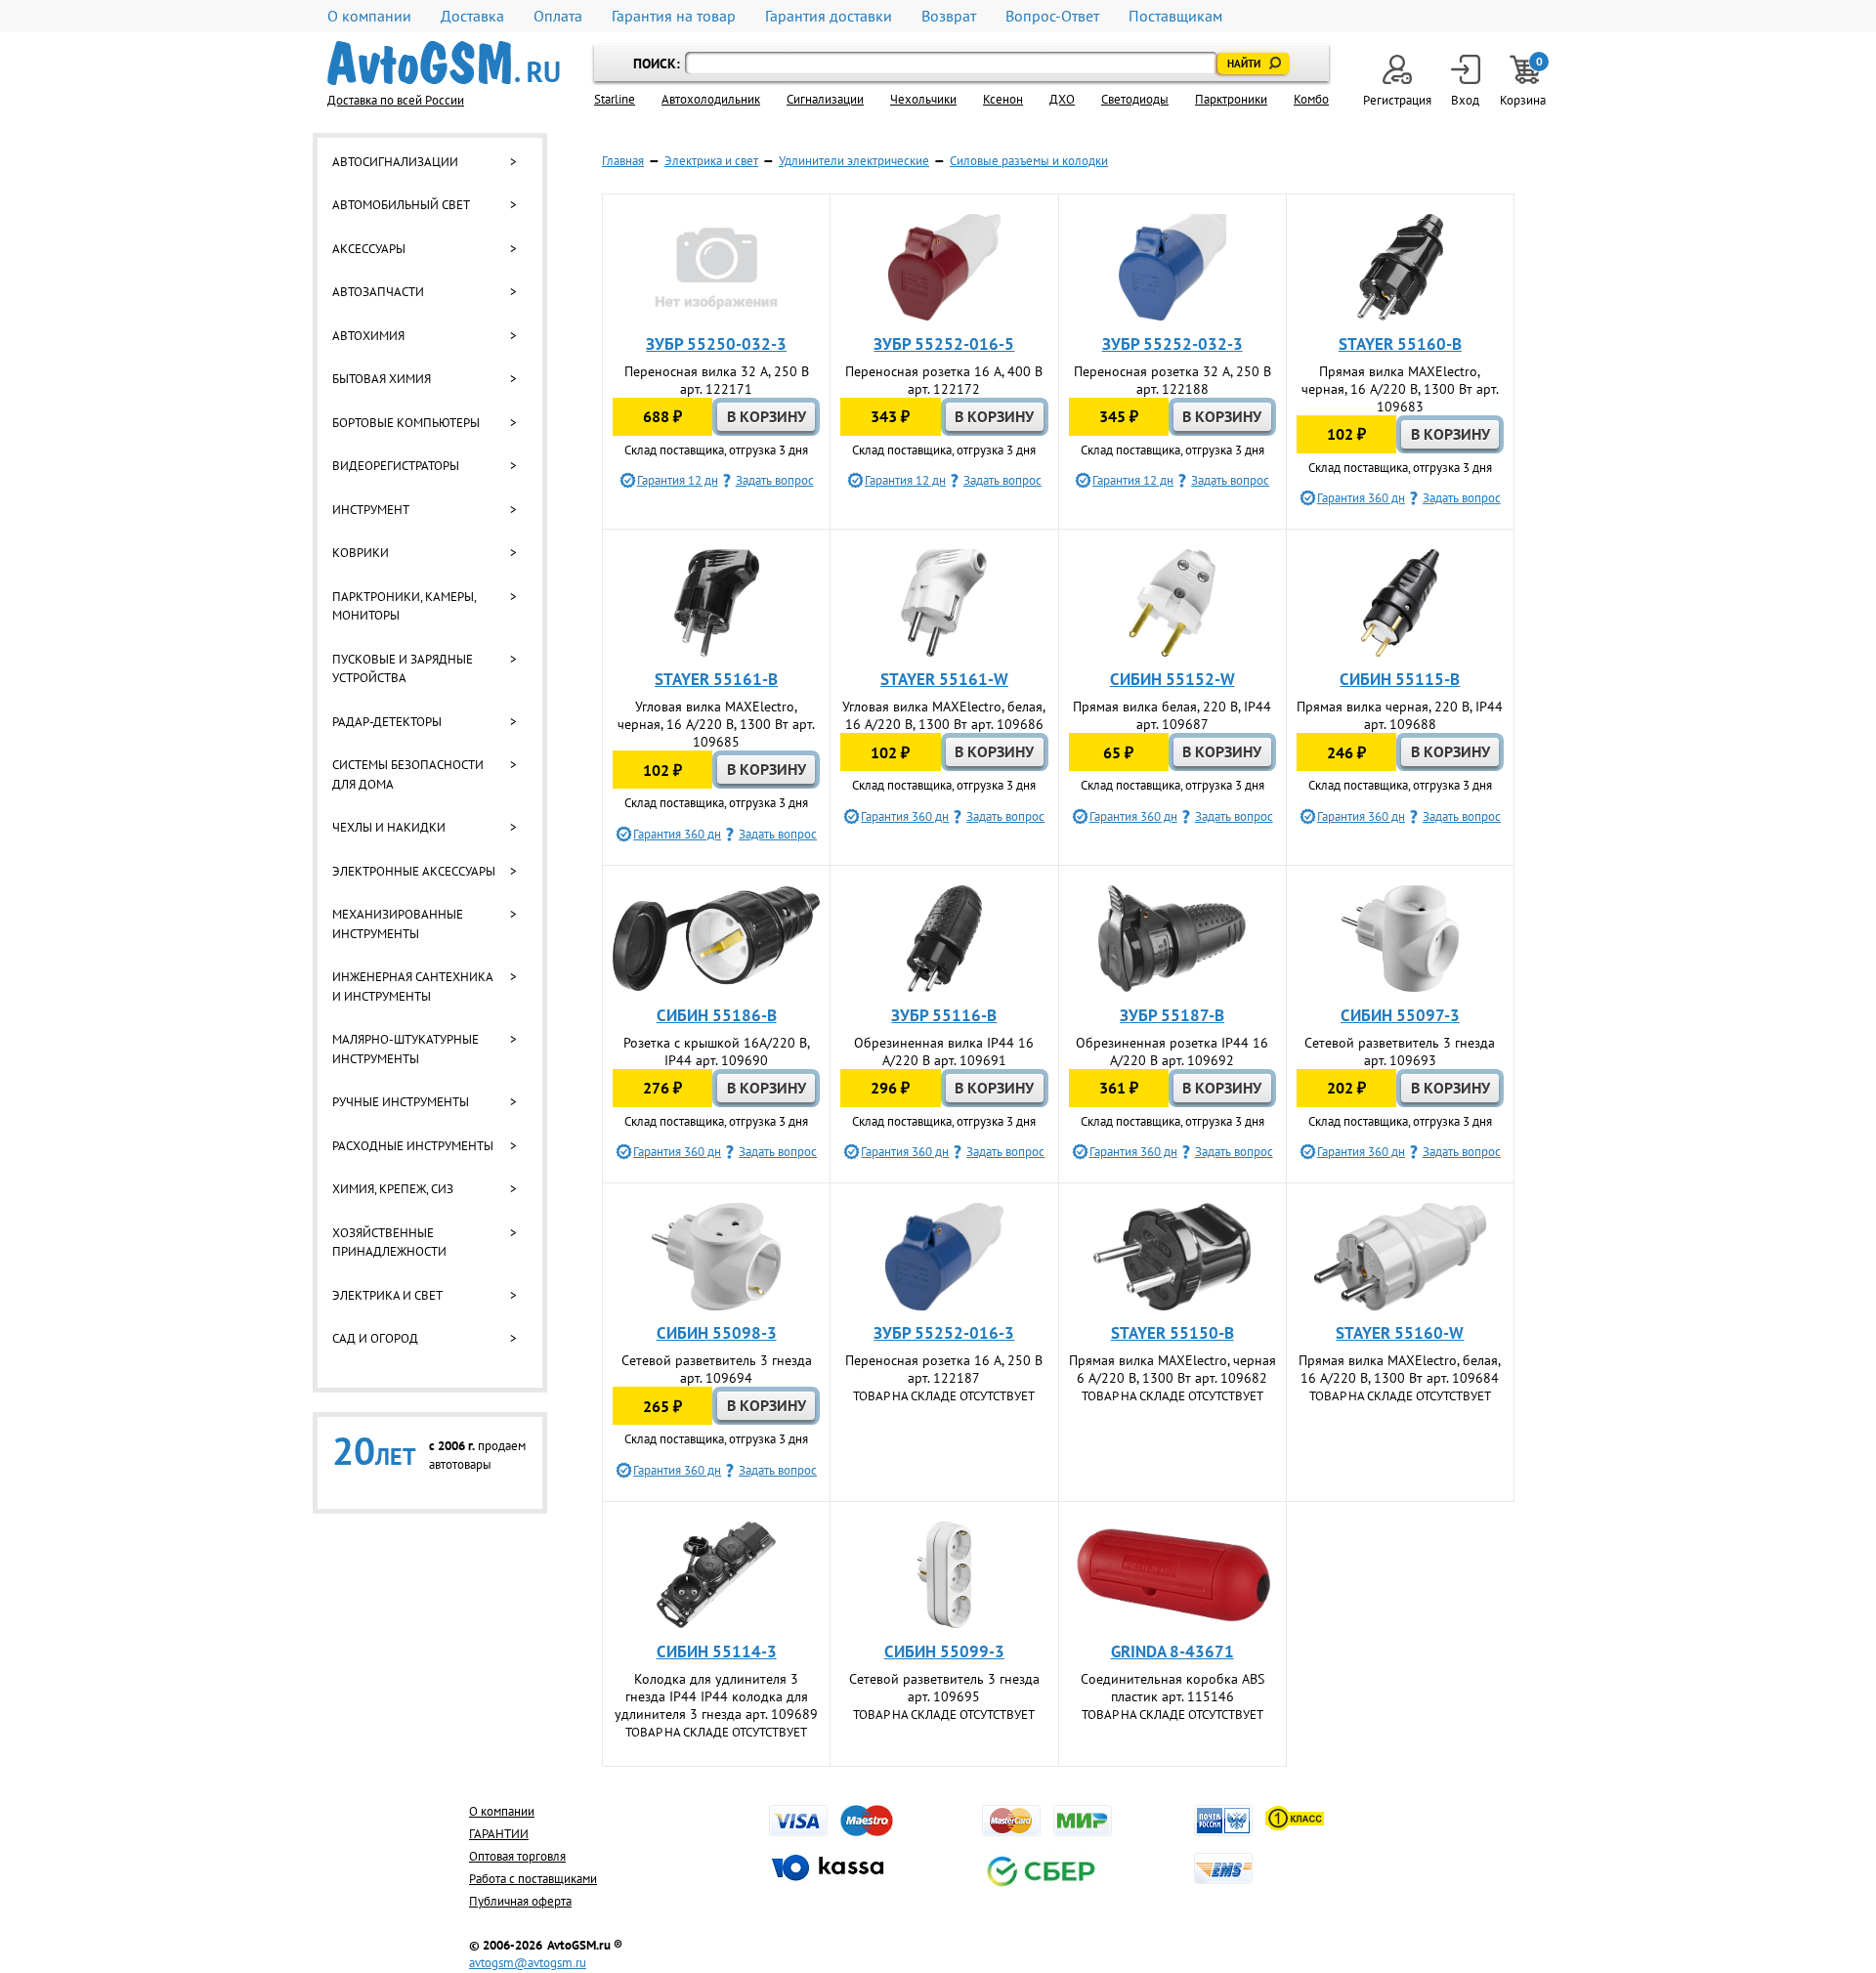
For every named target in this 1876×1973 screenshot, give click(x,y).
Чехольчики (923, 99)
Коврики (361, 553)
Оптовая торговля (517, 1856)
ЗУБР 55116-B (944, 1015)
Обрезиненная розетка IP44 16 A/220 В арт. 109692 (1172, 1051)
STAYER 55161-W (944, 679)
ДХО (1062, 99)
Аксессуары (369, 249)
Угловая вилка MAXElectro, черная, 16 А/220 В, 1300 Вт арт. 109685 (716, 724)
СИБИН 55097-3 (1400, 1015)
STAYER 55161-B (716, 679)
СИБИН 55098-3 (717, 1333)
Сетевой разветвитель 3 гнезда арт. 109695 (944, 1688)
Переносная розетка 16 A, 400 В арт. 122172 (944, 380)
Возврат (949, 16)
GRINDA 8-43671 (1172, 1651)
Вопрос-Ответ (1052, 16)
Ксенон (1003, 99)
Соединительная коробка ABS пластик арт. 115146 (1172, 1688)
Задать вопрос (775, 480)
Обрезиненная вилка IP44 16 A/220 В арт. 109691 (944, 1051)
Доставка (472, 16)
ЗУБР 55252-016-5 (944, 344)
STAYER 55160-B (1400, 344)
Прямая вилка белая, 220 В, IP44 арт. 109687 (1172, 715)
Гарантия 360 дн (1361, 498)
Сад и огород (375, 1338)
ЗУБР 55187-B (1172, 1015)
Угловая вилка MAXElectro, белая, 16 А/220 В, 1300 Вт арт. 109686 (944, 715)
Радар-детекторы (387, 722)
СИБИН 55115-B (1400, 679)
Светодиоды (1135, 99)
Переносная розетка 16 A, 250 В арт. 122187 (944, 1369)
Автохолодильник (711, 99)
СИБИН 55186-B (717, 1015)
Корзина (1524, 82)
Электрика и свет (387, 1295)
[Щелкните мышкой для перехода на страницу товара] (716, 268)
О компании (369, 16)
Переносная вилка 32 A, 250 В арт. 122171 (717, 380)
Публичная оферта (520, 1901)
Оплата (558, 16)
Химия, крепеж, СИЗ (393, 1189)
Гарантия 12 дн (678, 480)
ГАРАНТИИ (499, 1834)
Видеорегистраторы (396, 466)
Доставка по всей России (396, 100)
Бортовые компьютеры (406, 423)
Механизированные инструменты (398, 924)
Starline (615, 99)
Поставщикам (1175, 16)
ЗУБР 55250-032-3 (716, 344)
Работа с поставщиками (533, 1879)
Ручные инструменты (401, 1102)
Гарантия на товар (674, 16)
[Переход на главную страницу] (444, 63)
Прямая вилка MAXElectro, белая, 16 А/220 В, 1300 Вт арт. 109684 (1400, 1369)
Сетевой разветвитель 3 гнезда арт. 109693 (1400, 1051)
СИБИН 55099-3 (944, 1651)
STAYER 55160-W (1400, 1333)
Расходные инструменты (413, 1146)
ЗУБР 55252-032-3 (1172, 344)
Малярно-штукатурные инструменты (405, 1049)
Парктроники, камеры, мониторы (404, 606)
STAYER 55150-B (1172, 1333)
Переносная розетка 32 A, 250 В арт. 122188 (1172, 380)
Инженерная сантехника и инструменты (412, 986)
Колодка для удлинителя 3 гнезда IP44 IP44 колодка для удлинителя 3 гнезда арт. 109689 (716, 1696)
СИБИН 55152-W (1172, 679)
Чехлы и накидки (389, 827)
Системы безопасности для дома (408, 774)
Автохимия (368, 336)
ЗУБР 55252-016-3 (944, 1333)
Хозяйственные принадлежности (389, 1243)
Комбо (1311, 99)
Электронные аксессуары (414, 871)
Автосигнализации (395, 162)
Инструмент (371, 510)
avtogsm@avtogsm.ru (528, 1963)
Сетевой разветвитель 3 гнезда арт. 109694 (717, 1369)
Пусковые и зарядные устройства (403, 669)
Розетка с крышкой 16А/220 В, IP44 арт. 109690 (717, 1051)
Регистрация (1397, 100)
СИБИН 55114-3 (717, 1651)
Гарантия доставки (829, 16)
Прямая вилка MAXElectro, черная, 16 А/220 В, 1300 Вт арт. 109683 (1400, 389)
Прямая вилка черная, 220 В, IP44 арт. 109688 (1400, 715)
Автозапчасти (378, 292)
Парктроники (1231, 99)
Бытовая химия (382, 379)
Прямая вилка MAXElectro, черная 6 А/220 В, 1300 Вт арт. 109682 (1172, 1369)
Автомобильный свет (401, 205)
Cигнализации (825, 99)
